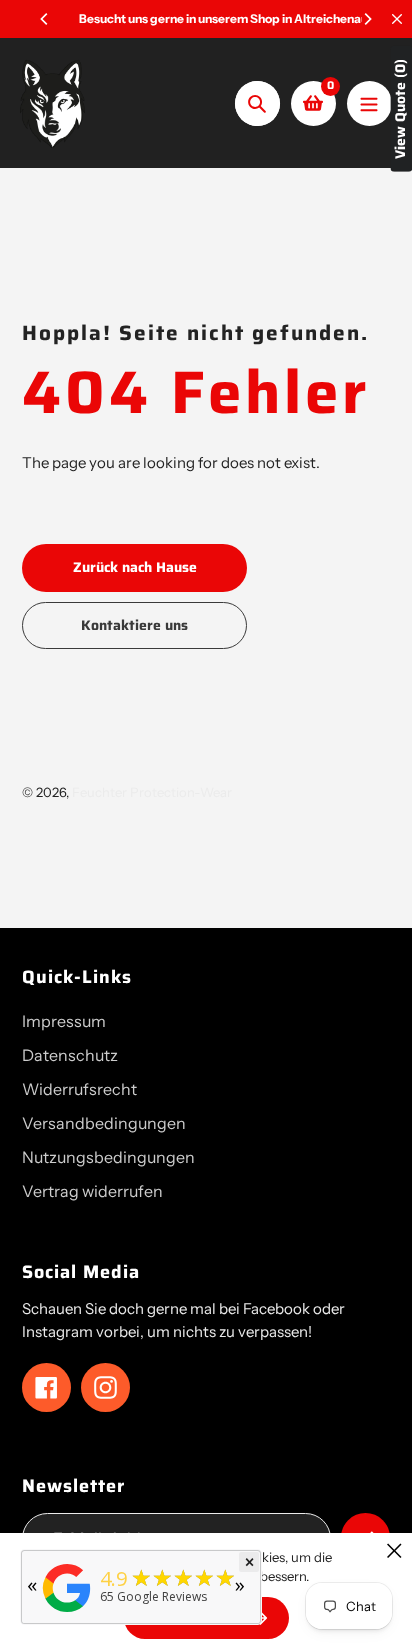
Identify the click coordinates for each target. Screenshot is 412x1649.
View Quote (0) (400, 109)
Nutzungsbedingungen (108, 1157)
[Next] (367, 19)
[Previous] (45, 19)
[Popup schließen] (394, 1550)
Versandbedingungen (104, 1123)
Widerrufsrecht (79, 1089)
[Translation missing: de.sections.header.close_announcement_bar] (397, 19)
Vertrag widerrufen (92, 1191)
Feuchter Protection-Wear (152, 792)
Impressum (64, 1021)
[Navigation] (369, 103)
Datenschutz (70, 1055)
